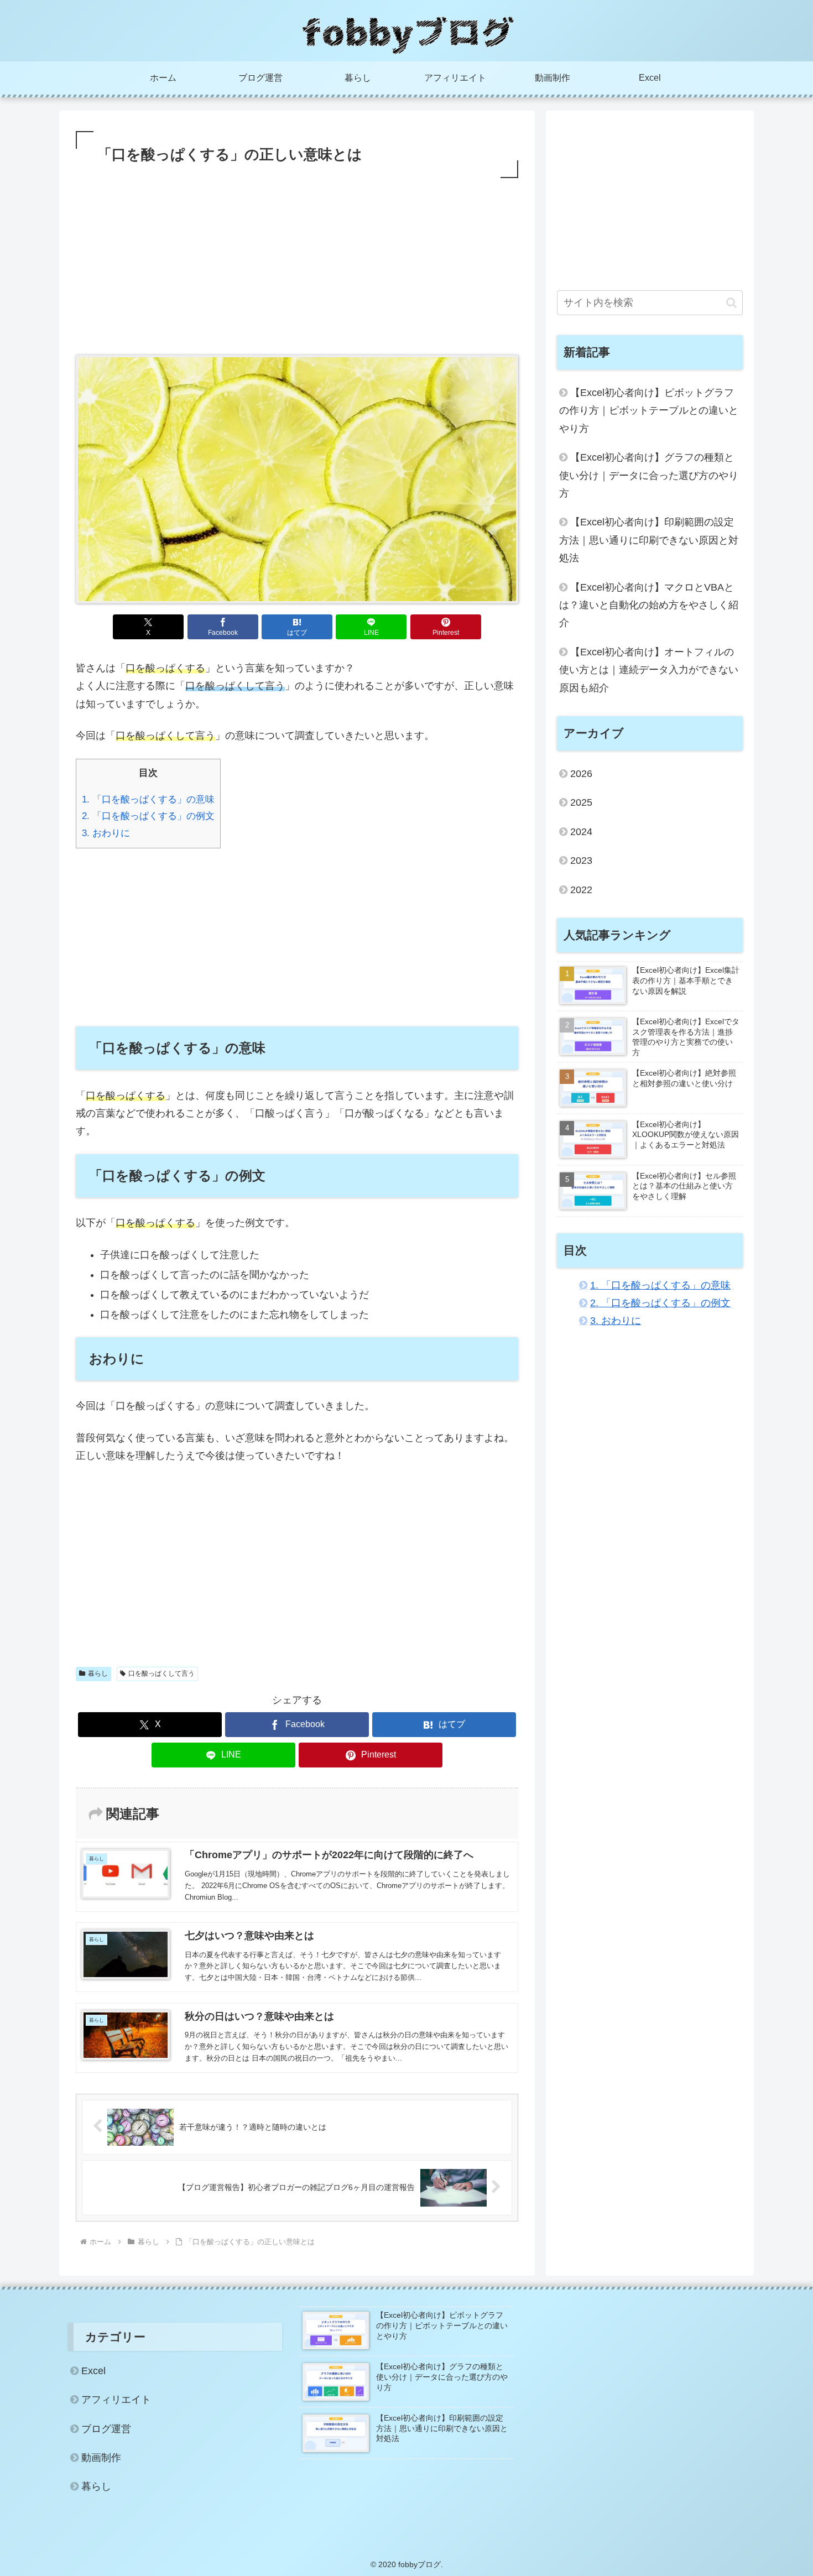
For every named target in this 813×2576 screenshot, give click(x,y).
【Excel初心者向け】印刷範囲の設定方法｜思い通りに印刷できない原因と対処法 (649, 540)
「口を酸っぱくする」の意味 (148, 799)
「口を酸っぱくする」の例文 (148, 816)
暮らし (98, 1673)
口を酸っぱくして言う (161, 1673)
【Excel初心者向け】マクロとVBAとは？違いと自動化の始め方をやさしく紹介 (649, 605)
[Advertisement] (297, 264)
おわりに (106, 833)
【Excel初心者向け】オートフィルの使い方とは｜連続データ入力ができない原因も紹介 (649, 670)
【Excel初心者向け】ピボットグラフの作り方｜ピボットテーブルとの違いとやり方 (649, 411)
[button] (731, 303)
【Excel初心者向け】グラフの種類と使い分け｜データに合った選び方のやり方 (649, 475)
